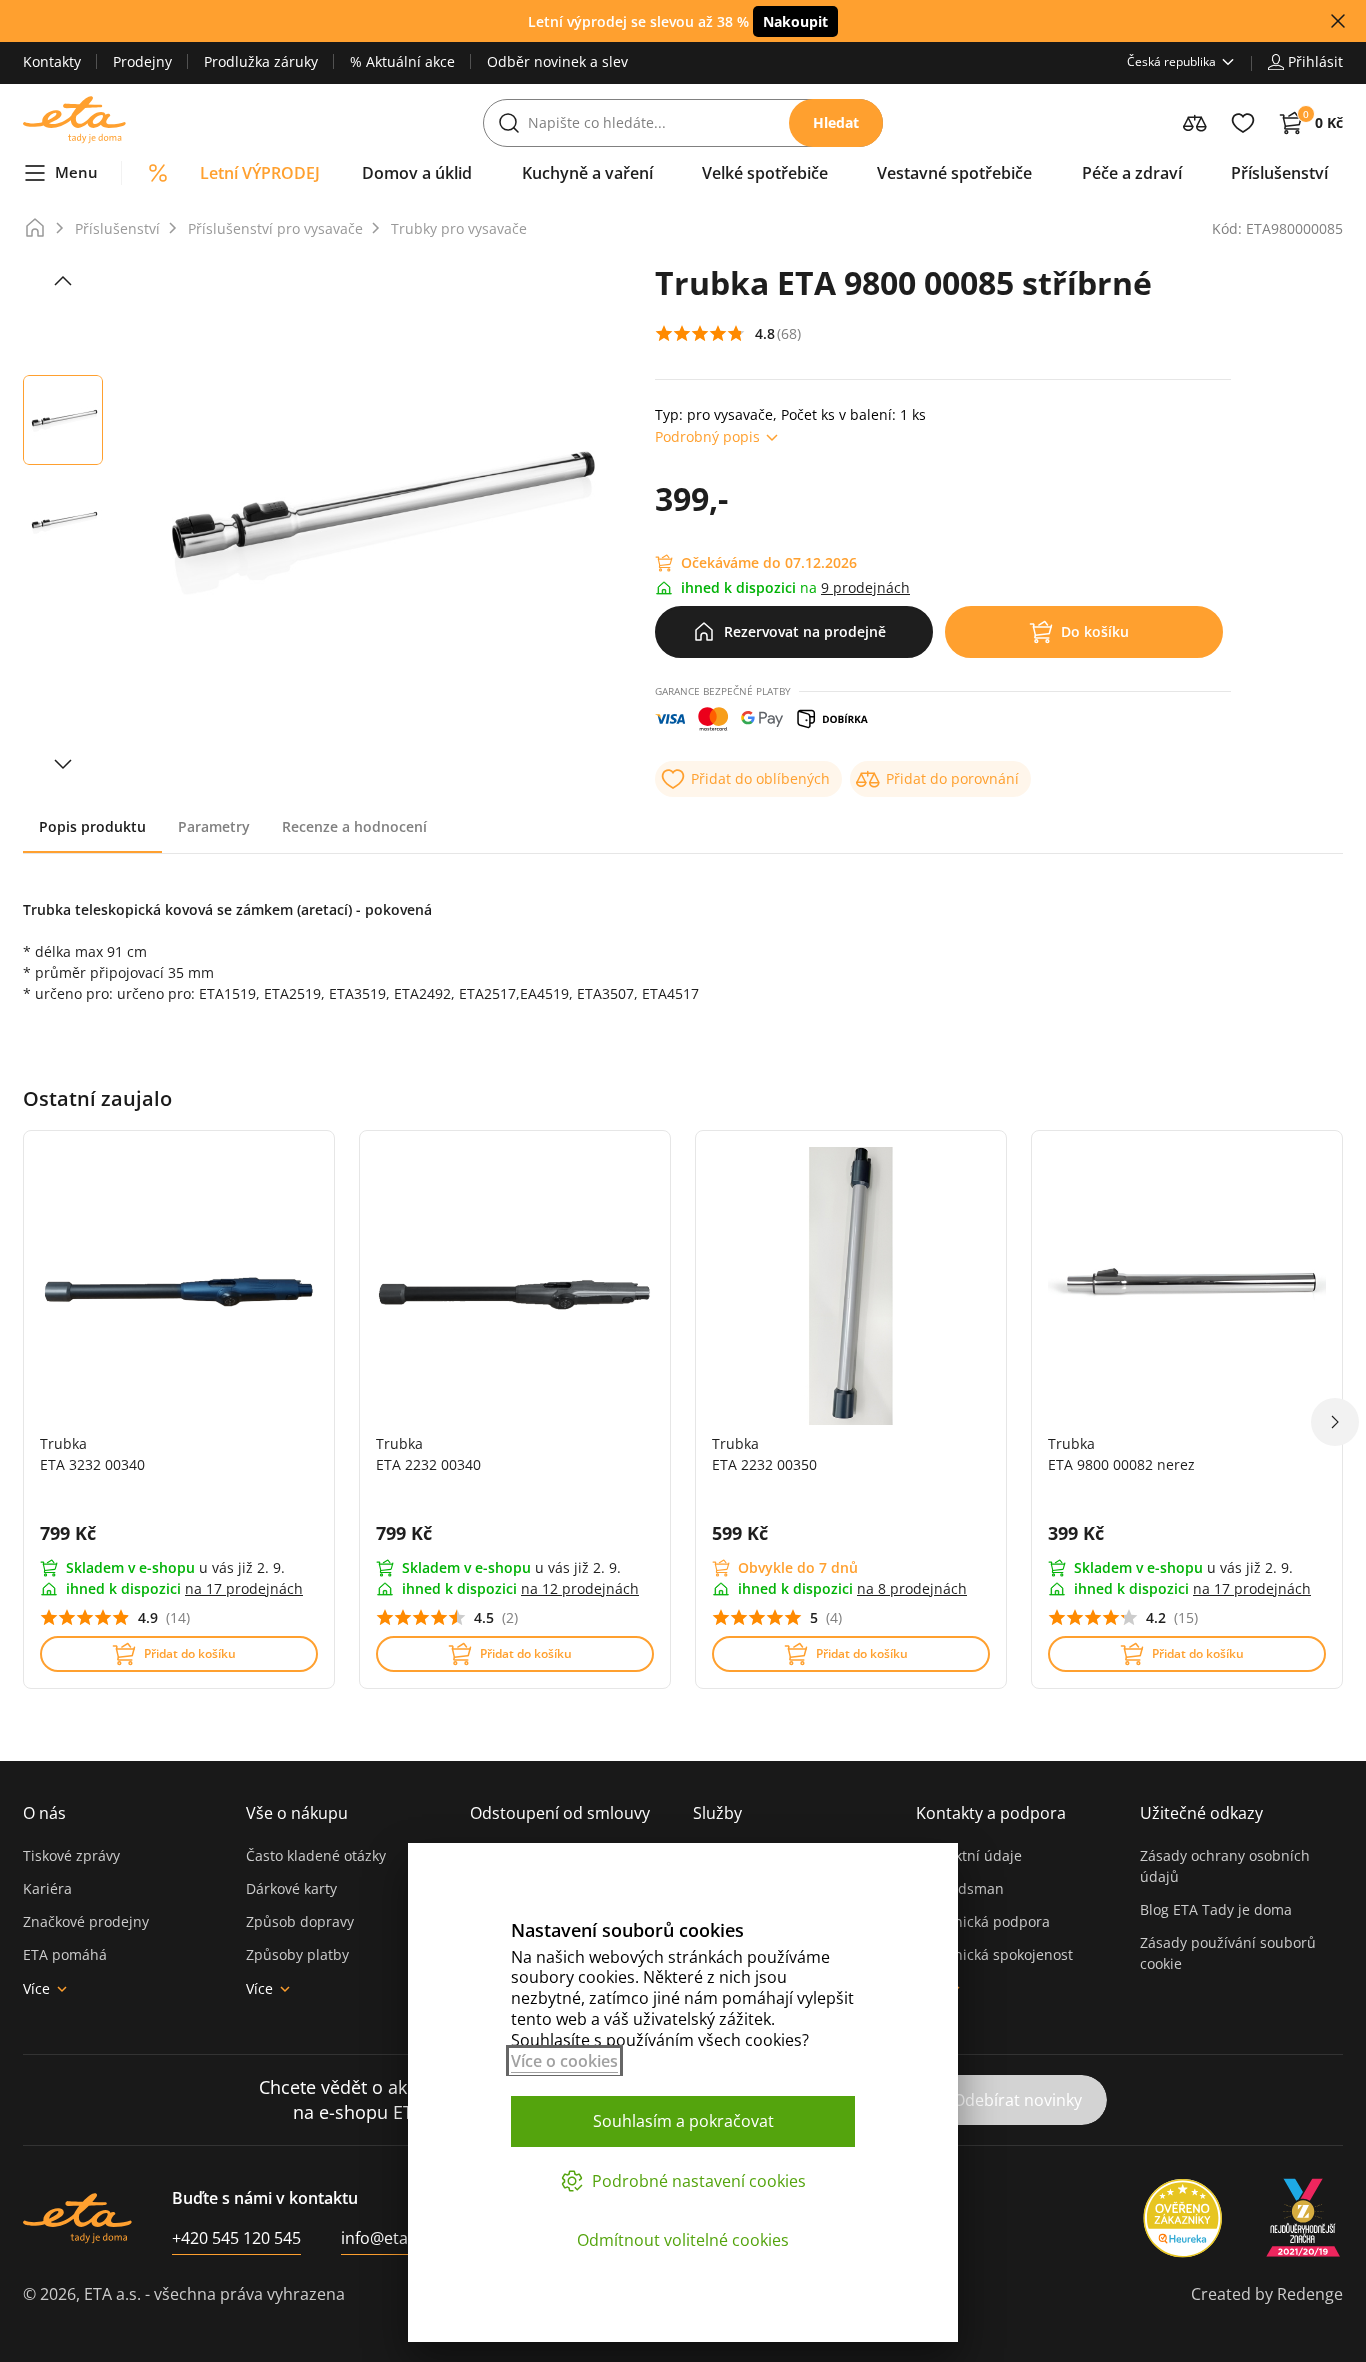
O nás (44, 1813)
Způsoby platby (297, 1954)
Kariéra (47, 1888)
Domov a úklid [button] (417, 173)
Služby (717, 1813)
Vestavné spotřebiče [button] (954, 173)
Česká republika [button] (1171, 61)
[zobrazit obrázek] (63, 281)
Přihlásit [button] (1315, 61)
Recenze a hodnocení (354, 826)
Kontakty (52, 61)
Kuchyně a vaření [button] (587, 173)
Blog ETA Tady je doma (1216, 1909)
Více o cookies (564, 2061)
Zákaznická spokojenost (994, 1954)
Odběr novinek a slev (557, 61)
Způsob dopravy (300, 1921)
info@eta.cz (384, 2238)
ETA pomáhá (65, 1954)
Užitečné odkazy (1201, 1813)
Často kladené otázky (316, 1855)
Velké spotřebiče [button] (765, 173)
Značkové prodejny (86, 1921)
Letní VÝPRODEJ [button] (260, 173)
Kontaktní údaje (969, 1855)
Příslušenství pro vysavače (275, 228)
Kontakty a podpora (991, 1813)
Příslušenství (117, 228)
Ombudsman (960, 1888)
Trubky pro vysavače (459, 228)
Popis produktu (92, 826)
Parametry (214, 826)
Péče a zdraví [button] (1132, 173)
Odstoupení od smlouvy (560, 1813)
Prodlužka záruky (261, 61)
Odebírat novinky (1017, 2100)
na (244, 1588)
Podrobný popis (707, 436)
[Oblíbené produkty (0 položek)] (1243, 123)
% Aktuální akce (402, 61)
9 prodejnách (865, 587)
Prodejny (142, 61)
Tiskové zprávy (71, 1855)
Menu (76, 172)
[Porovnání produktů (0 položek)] (1195, 123)
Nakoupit (795, 21)
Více (36, 1988)
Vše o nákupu (297, 1813)
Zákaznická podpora (983, 1921)
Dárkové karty (291, 1888)
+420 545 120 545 (236, 2238)
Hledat (836, 122)
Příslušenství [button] (1279, 173)
